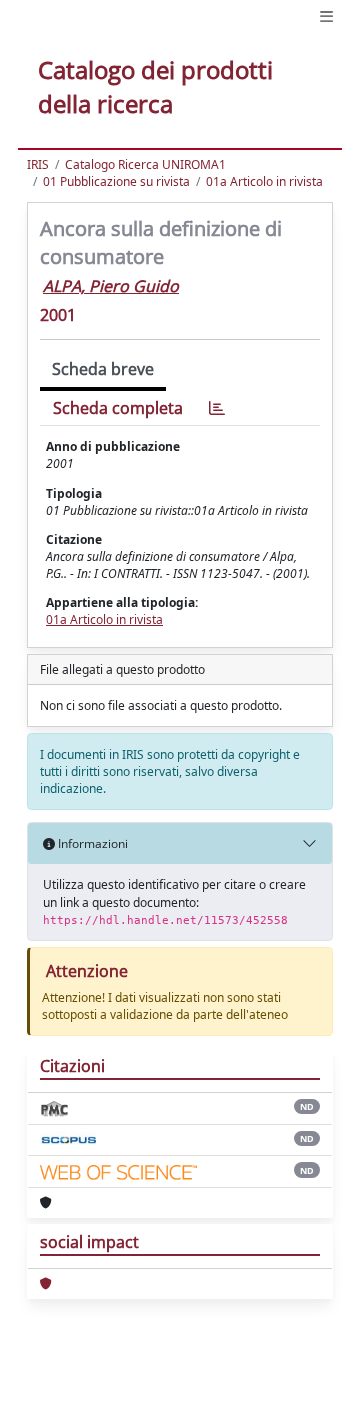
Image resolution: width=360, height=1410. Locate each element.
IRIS (38, 164)
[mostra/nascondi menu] (326, 16)
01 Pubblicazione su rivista (116, 181)
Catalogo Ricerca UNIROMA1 (145, 164)
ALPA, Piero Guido (111, 286)
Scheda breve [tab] (103, 369)
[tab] (217, 408)
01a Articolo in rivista (264, 181)
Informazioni (91, 843)
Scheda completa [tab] (118, 408)
